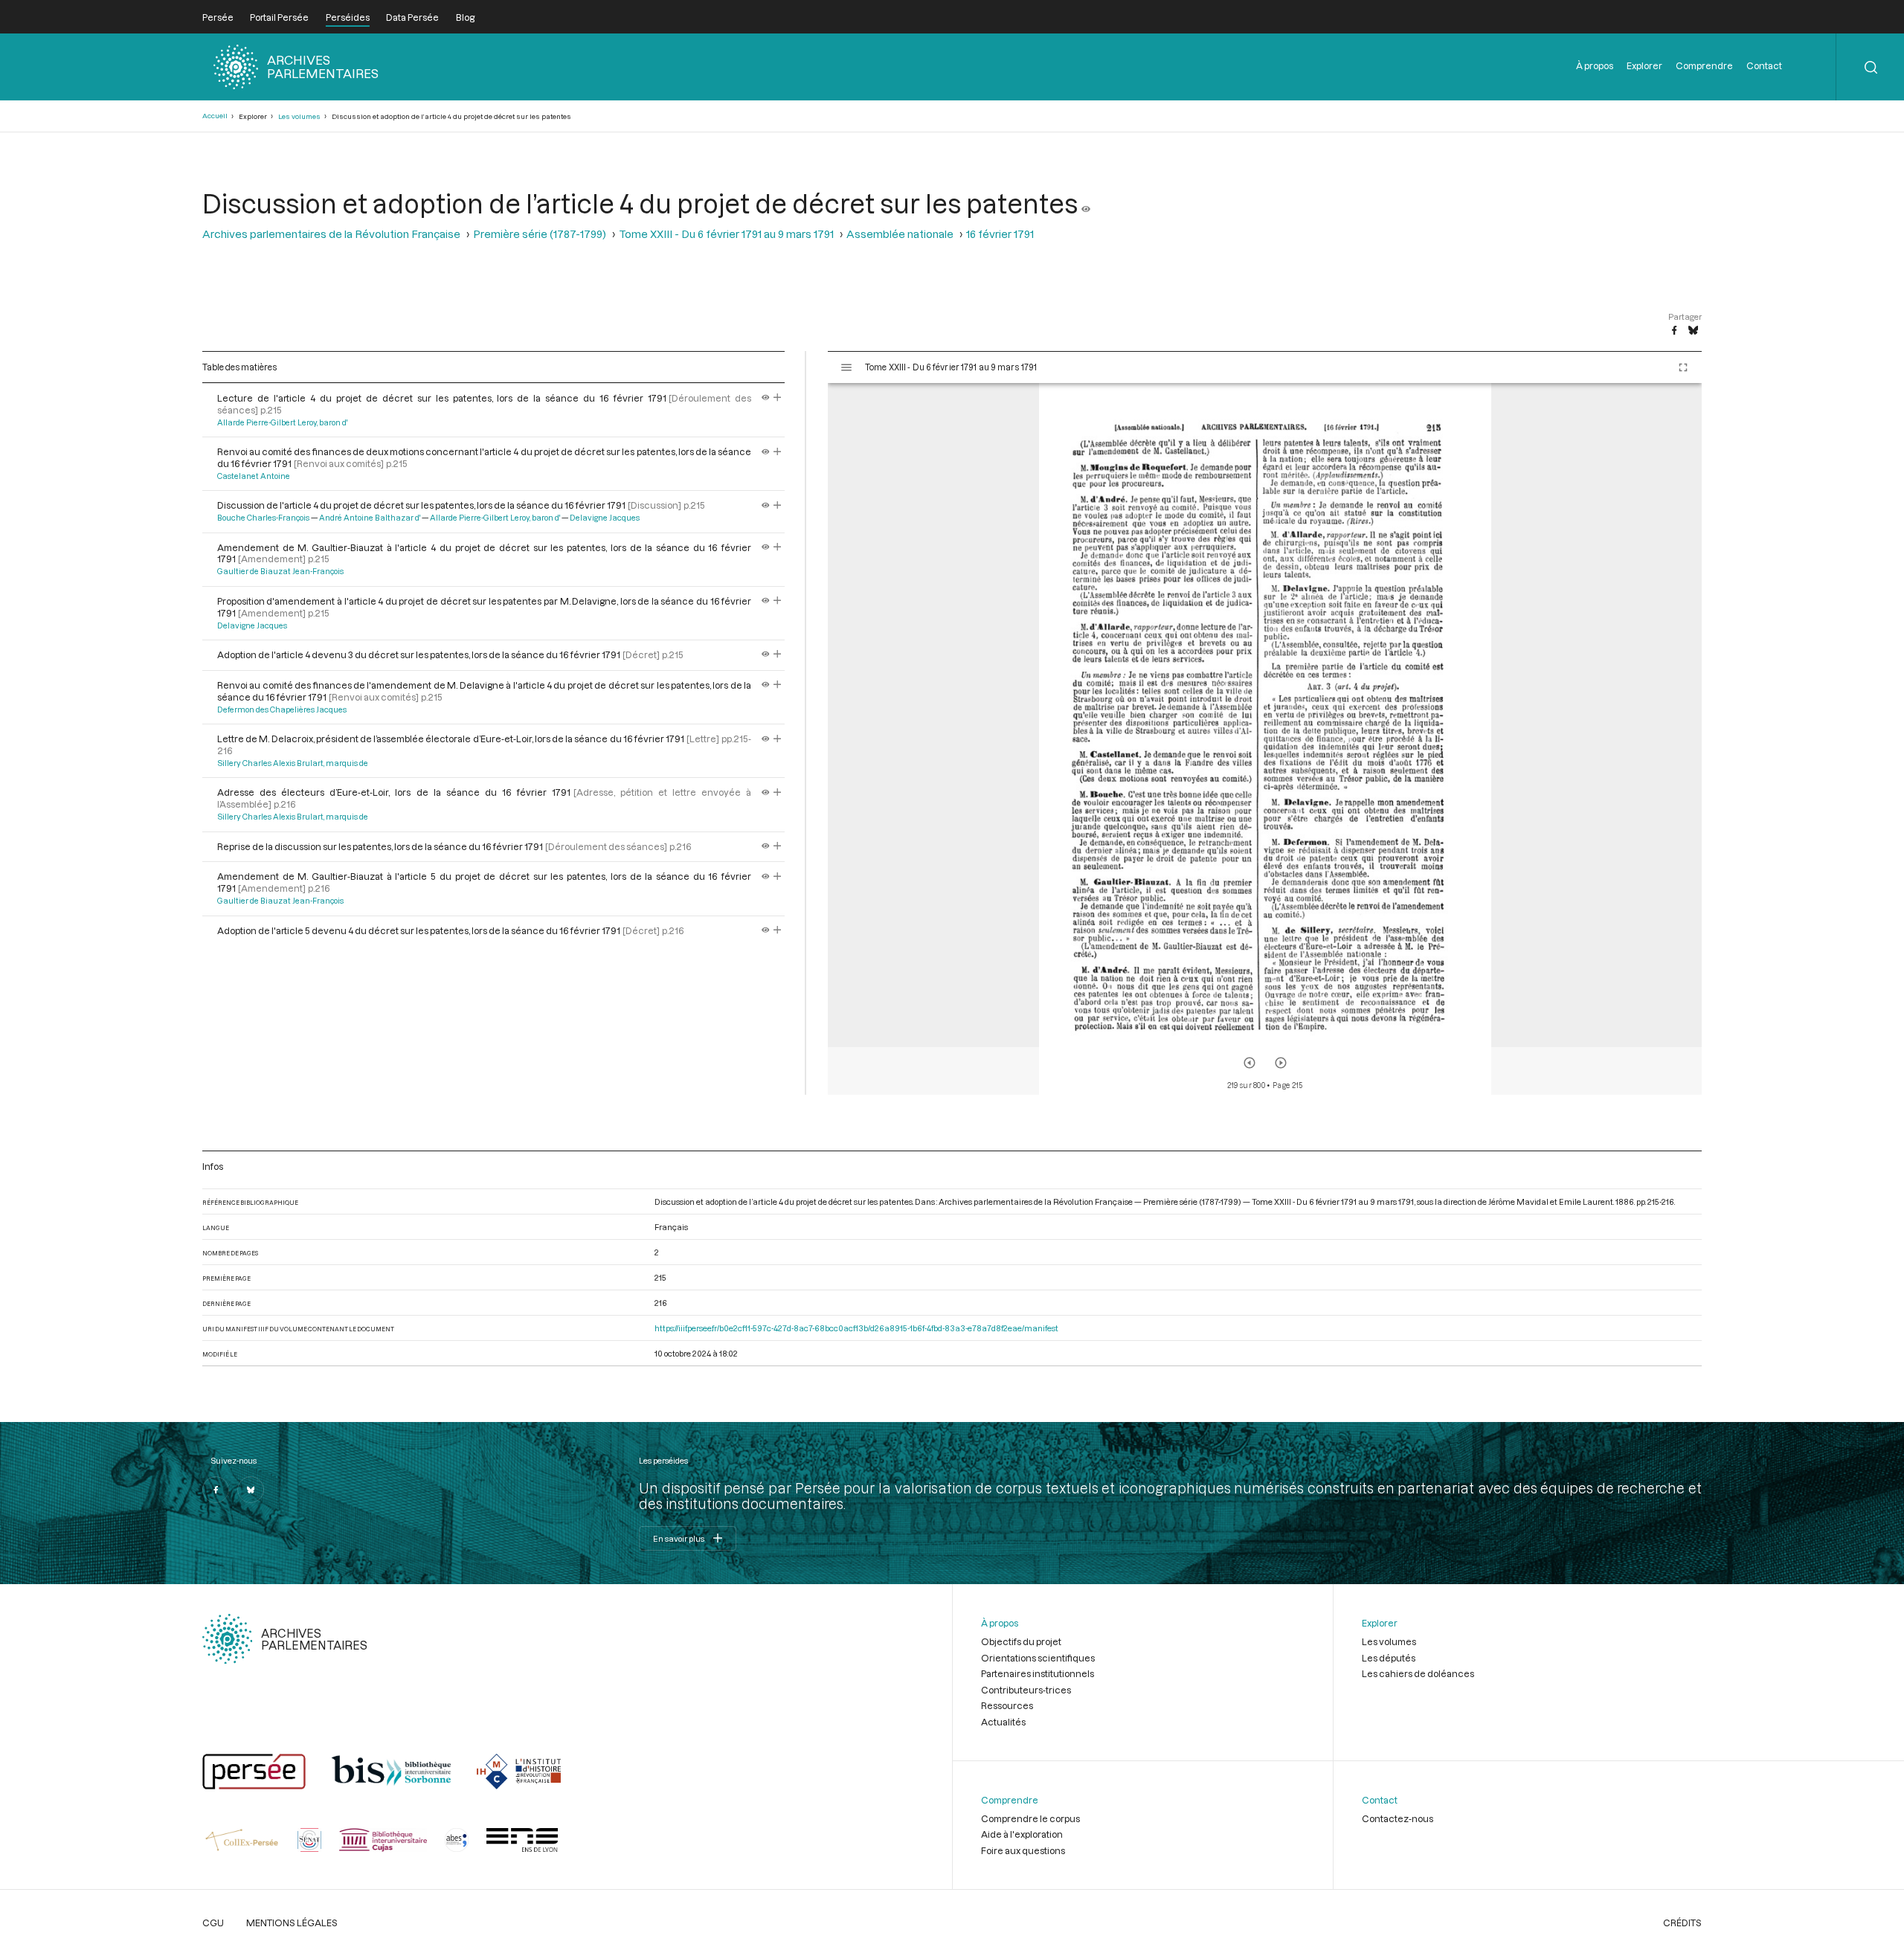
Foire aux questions (1023, 1850)
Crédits (1682, 1923)
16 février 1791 (1000, 234)
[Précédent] (1249, 1063)
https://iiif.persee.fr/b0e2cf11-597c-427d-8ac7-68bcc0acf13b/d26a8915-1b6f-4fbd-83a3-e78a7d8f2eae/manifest (856, 1328)
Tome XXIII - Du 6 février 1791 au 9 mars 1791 (726, 234)
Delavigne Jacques (605, 518)
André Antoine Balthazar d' (370, 518)
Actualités (1003, 1722)
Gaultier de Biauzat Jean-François (280, 571)
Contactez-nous (1398, 1818)
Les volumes (299, 116)
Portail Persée (279, 17)
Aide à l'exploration (1022, 1834)
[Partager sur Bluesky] (1693, 331)
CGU (213, 1923)
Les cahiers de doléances (1418, 1673)
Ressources (1007, 1705)
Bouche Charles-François (263, 518)
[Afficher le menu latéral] (846, 367)
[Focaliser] (778, 398)
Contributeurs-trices (1026, 1690)
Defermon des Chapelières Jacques (282, 710)
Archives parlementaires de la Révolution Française (331, 234)
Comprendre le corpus (1030, 1818)
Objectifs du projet (1021, 1641)
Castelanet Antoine (254, 476)
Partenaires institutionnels (1038, 1673)
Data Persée (412, 17)
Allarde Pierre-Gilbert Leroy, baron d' (282, 422)
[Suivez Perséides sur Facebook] (216, 1490)
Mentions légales (292, 1923)
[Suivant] (1281, 1063)
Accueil (215, 116)
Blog (465, 17)
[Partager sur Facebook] (1674, 331)
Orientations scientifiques (1038, 1658)
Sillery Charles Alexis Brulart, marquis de (293, 763)
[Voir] (1086, 203)
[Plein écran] (1683, 367)
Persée (218, 17)
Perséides (348, 17)
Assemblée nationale (900, 234)
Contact (1764, 65)
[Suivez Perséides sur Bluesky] (251, 1490)
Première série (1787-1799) (540, 234)
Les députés (1389, 1658)
